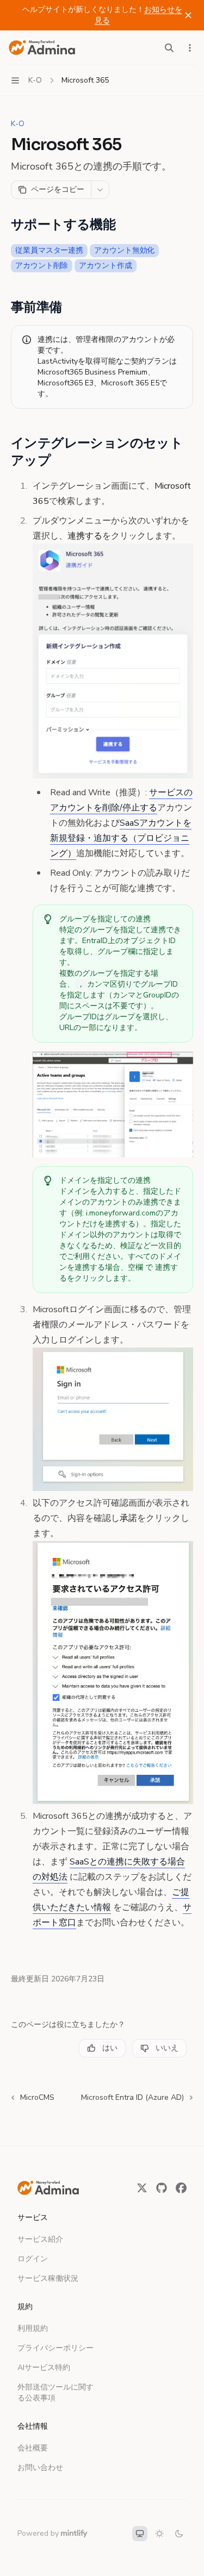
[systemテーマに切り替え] (140, 2534)
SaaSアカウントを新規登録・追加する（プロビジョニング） (121, 838)
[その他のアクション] (190, 48)
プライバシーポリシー (55, 2348)
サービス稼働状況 (48, 2278)
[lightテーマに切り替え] (159, 2534)
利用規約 (33, 2328)
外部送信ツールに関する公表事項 (55, 2393)
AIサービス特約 (44, 2368)
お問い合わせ (40, 2468)
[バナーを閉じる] (188, 15)
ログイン (33, 2259)
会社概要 (33, 2448)
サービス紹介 (40, 2239)
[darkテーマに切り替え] (179, 2534)
